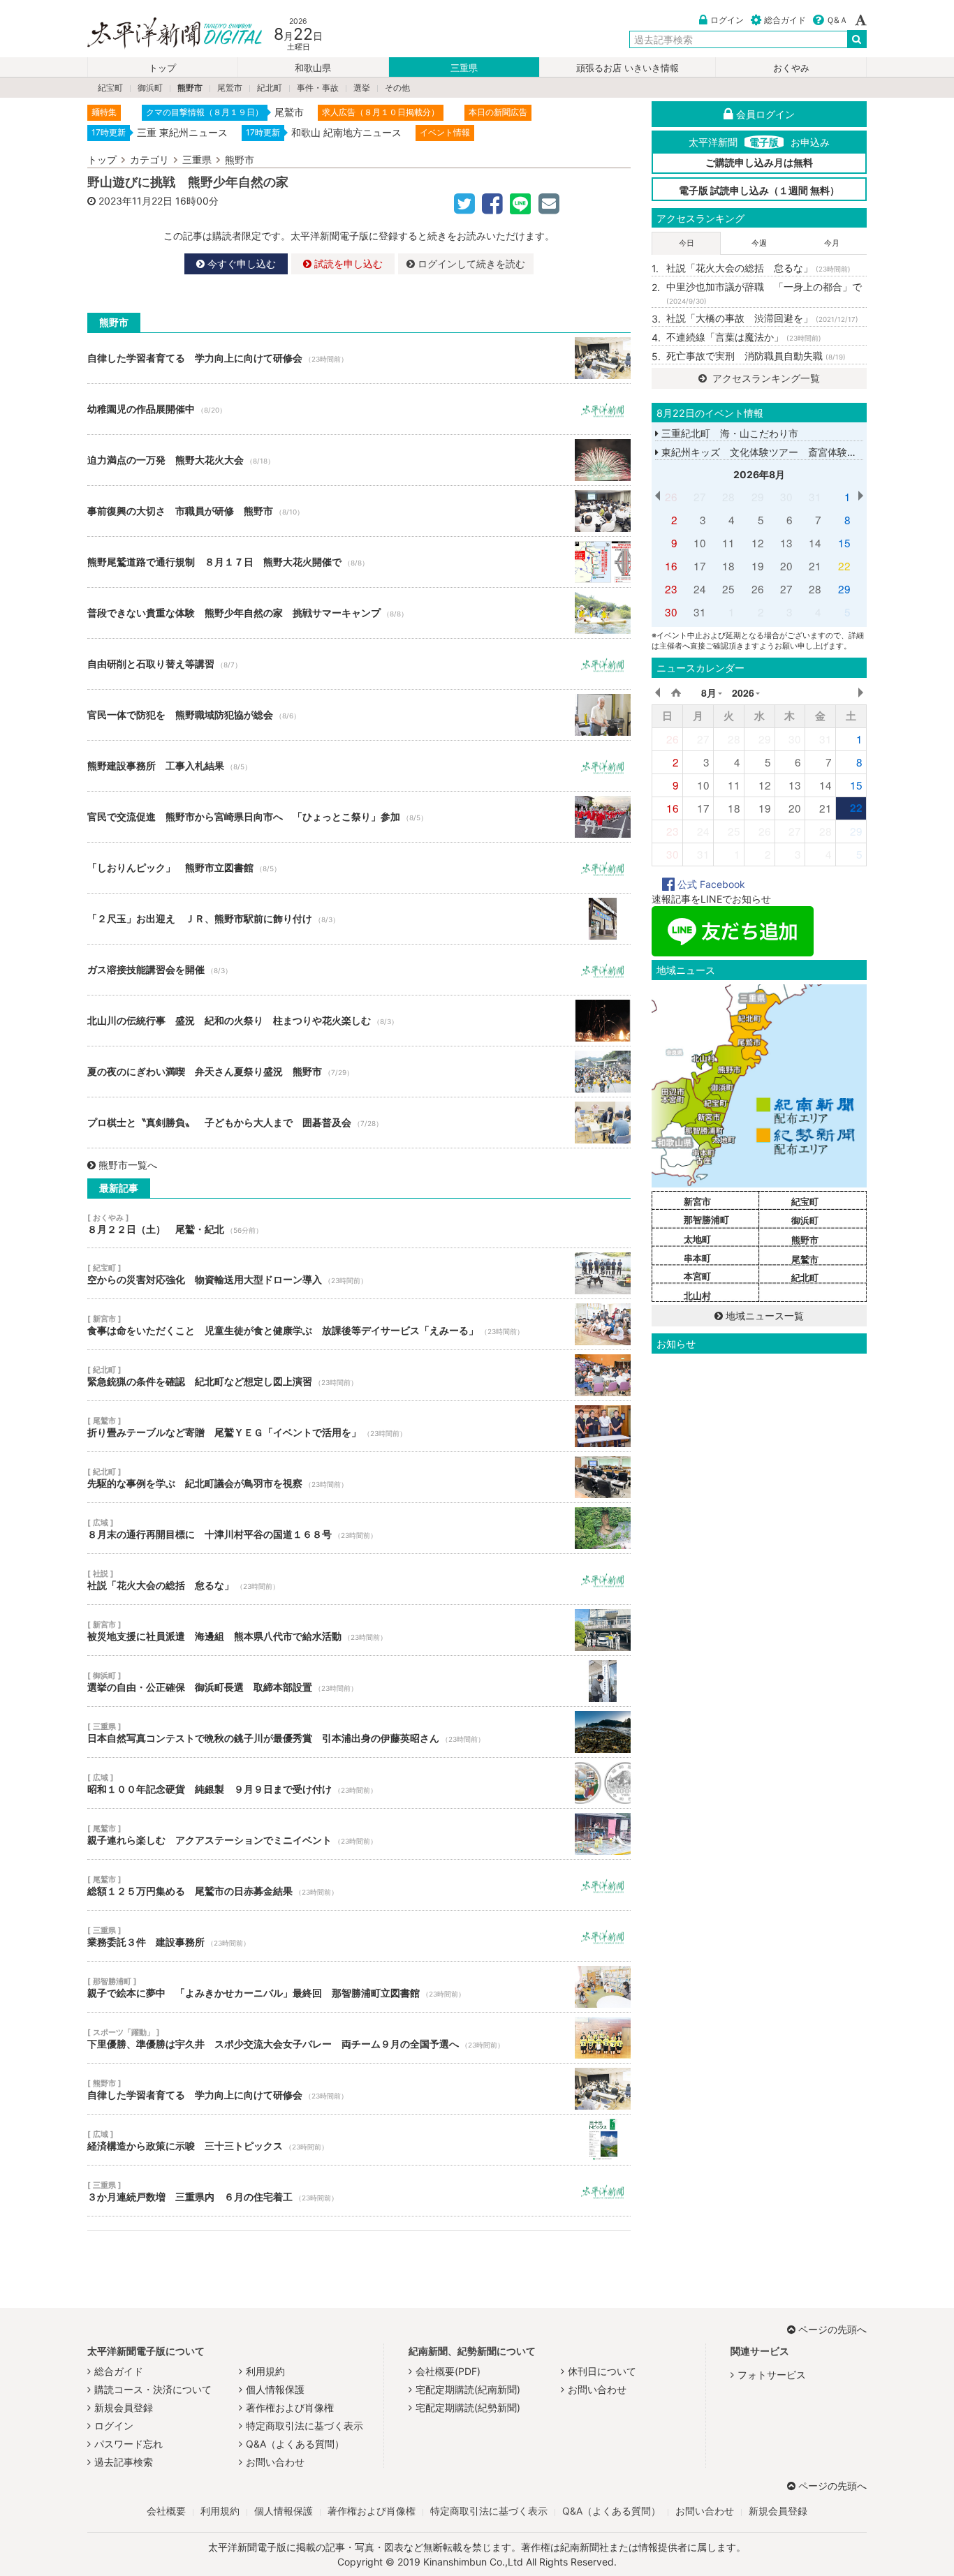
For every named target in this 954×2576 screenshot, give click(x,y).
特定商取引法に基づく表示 (304, 2426)
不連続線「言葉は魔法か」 (744, 337)
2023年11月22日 (135, 201)
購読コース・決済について (153, 2389)
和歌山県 (313, 68)
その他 (397, 88)
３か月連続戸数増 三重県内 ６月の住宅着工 (359, 2191)
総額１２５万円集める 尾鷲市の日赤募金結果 (359, 1885)
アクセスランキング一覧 (765, 378)
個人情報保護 (275, 2389)
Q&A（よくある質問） (295, 2444)
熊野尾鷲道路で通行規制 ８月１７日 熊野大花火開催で (359, 562)
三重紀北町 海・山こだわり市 (728, 433)
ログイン (727, 20)
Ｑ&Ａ (837, 20)
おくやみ (791, 68)
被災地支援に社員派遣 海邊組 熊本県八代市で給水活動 (359, 1630)
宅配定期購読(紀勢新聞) (468, 2407)
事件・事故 (318, 88)
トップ (162, 68)
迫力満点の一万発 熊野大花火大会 (359, 460)
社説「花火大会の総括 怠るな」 (359, 1579)
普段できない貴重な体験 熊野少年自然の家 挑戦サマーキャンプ (359, 613)
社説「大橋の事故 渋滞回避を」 (762, 318)
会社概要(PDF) (448, 2371)
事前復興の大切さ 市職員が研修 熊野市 (359, 511)
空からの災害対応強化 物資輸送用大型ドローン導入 (359, 1273)
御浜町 (150, 88)
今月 (832, 243)
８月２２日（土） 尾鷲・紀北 (359, 1223)
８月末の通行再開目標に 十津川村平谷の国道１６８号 (359, 1528)
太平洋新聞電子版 (164, 34)
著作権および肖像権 (290, 2407)
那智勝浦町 (706, 1220)
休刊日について (602, 2371)
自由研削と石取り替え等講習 (359, 664)
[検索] (857, 39)
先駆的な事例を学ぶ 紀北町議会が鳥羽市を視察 (359, 1477)
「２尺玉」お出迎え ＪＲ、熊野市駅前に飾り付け (359, 919)
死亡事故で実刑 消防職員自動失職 (756, 356)
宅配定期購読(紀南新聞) (468, 2389)
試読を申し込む (347, 264)
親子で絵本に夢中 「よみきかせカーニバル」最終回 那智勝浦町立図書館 (359, 1987)
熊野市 (190, 88)
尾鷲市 (230, 88)
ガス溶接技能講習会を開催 (359, 970)
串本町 (697, 1258)
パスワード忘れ (129, 2444)
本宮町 (697, 1276)
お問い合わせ (275, 2462)
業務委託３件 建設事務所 (359, 1936)
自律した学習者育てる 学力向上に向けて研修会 (359, 358)
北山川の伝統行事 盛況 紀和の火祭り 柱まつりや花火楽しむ (359, 1021)
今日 (687, 243)
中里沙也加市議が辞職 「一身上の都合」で (764, 293)
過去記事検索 (124, 2462)
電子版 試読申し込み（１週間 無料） (759, 190)
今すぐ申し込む (240, 264)
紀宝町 (110, 88)
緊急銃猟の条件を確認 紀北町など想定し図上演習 (359, 1375)
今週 (759, 243)
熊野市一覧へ (128, 1165)
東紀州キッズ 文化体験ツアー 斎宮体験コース (768, 452)
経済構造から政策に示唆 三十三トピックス (359, 2140)
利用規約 (265, 2371)
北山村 (697, 1296)
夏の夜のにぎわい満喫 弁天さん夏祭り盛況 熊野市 (359, 1072)
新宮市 (697, 1201)
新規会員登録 (124, 2407)
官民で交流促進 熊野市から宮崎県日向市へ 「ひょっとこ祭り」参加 (359, 817)
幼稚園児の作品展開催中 (359, 409)
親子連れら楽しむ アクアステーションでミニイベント (359, 1834)
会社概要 (166, 2511)
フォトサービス (772, 2375)
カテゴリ (149, 160)
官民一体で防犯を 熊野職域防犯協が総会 (359, 715)
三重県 (464, 68)
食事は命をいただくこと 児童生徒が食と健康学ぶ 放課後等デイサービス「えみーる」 (359, 1324)
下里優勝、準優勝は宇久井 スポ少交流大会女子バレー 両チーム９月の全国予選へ (359, 2038)
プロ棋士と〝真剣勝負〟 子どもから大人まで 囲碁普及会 (359, 1123)
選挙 (362, 88)
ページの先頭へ (832, 2329)
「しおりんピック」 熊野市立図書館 (359, 868)
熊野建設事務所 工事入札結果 (359, 766)
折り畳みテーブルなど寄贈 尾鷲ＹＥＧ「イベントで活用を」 (359, 1426)
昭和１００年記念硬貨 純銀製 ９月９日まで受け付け (359, 1783)
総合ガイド (785, 20)
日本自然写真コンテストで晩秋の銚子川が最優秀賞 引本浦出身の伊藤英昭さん (359, 1732)
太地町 (697, 1239)
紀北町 (270, 88)
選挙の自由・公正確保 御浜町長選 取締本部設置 (359, 1681)
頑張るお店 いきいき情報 (628, 68)
